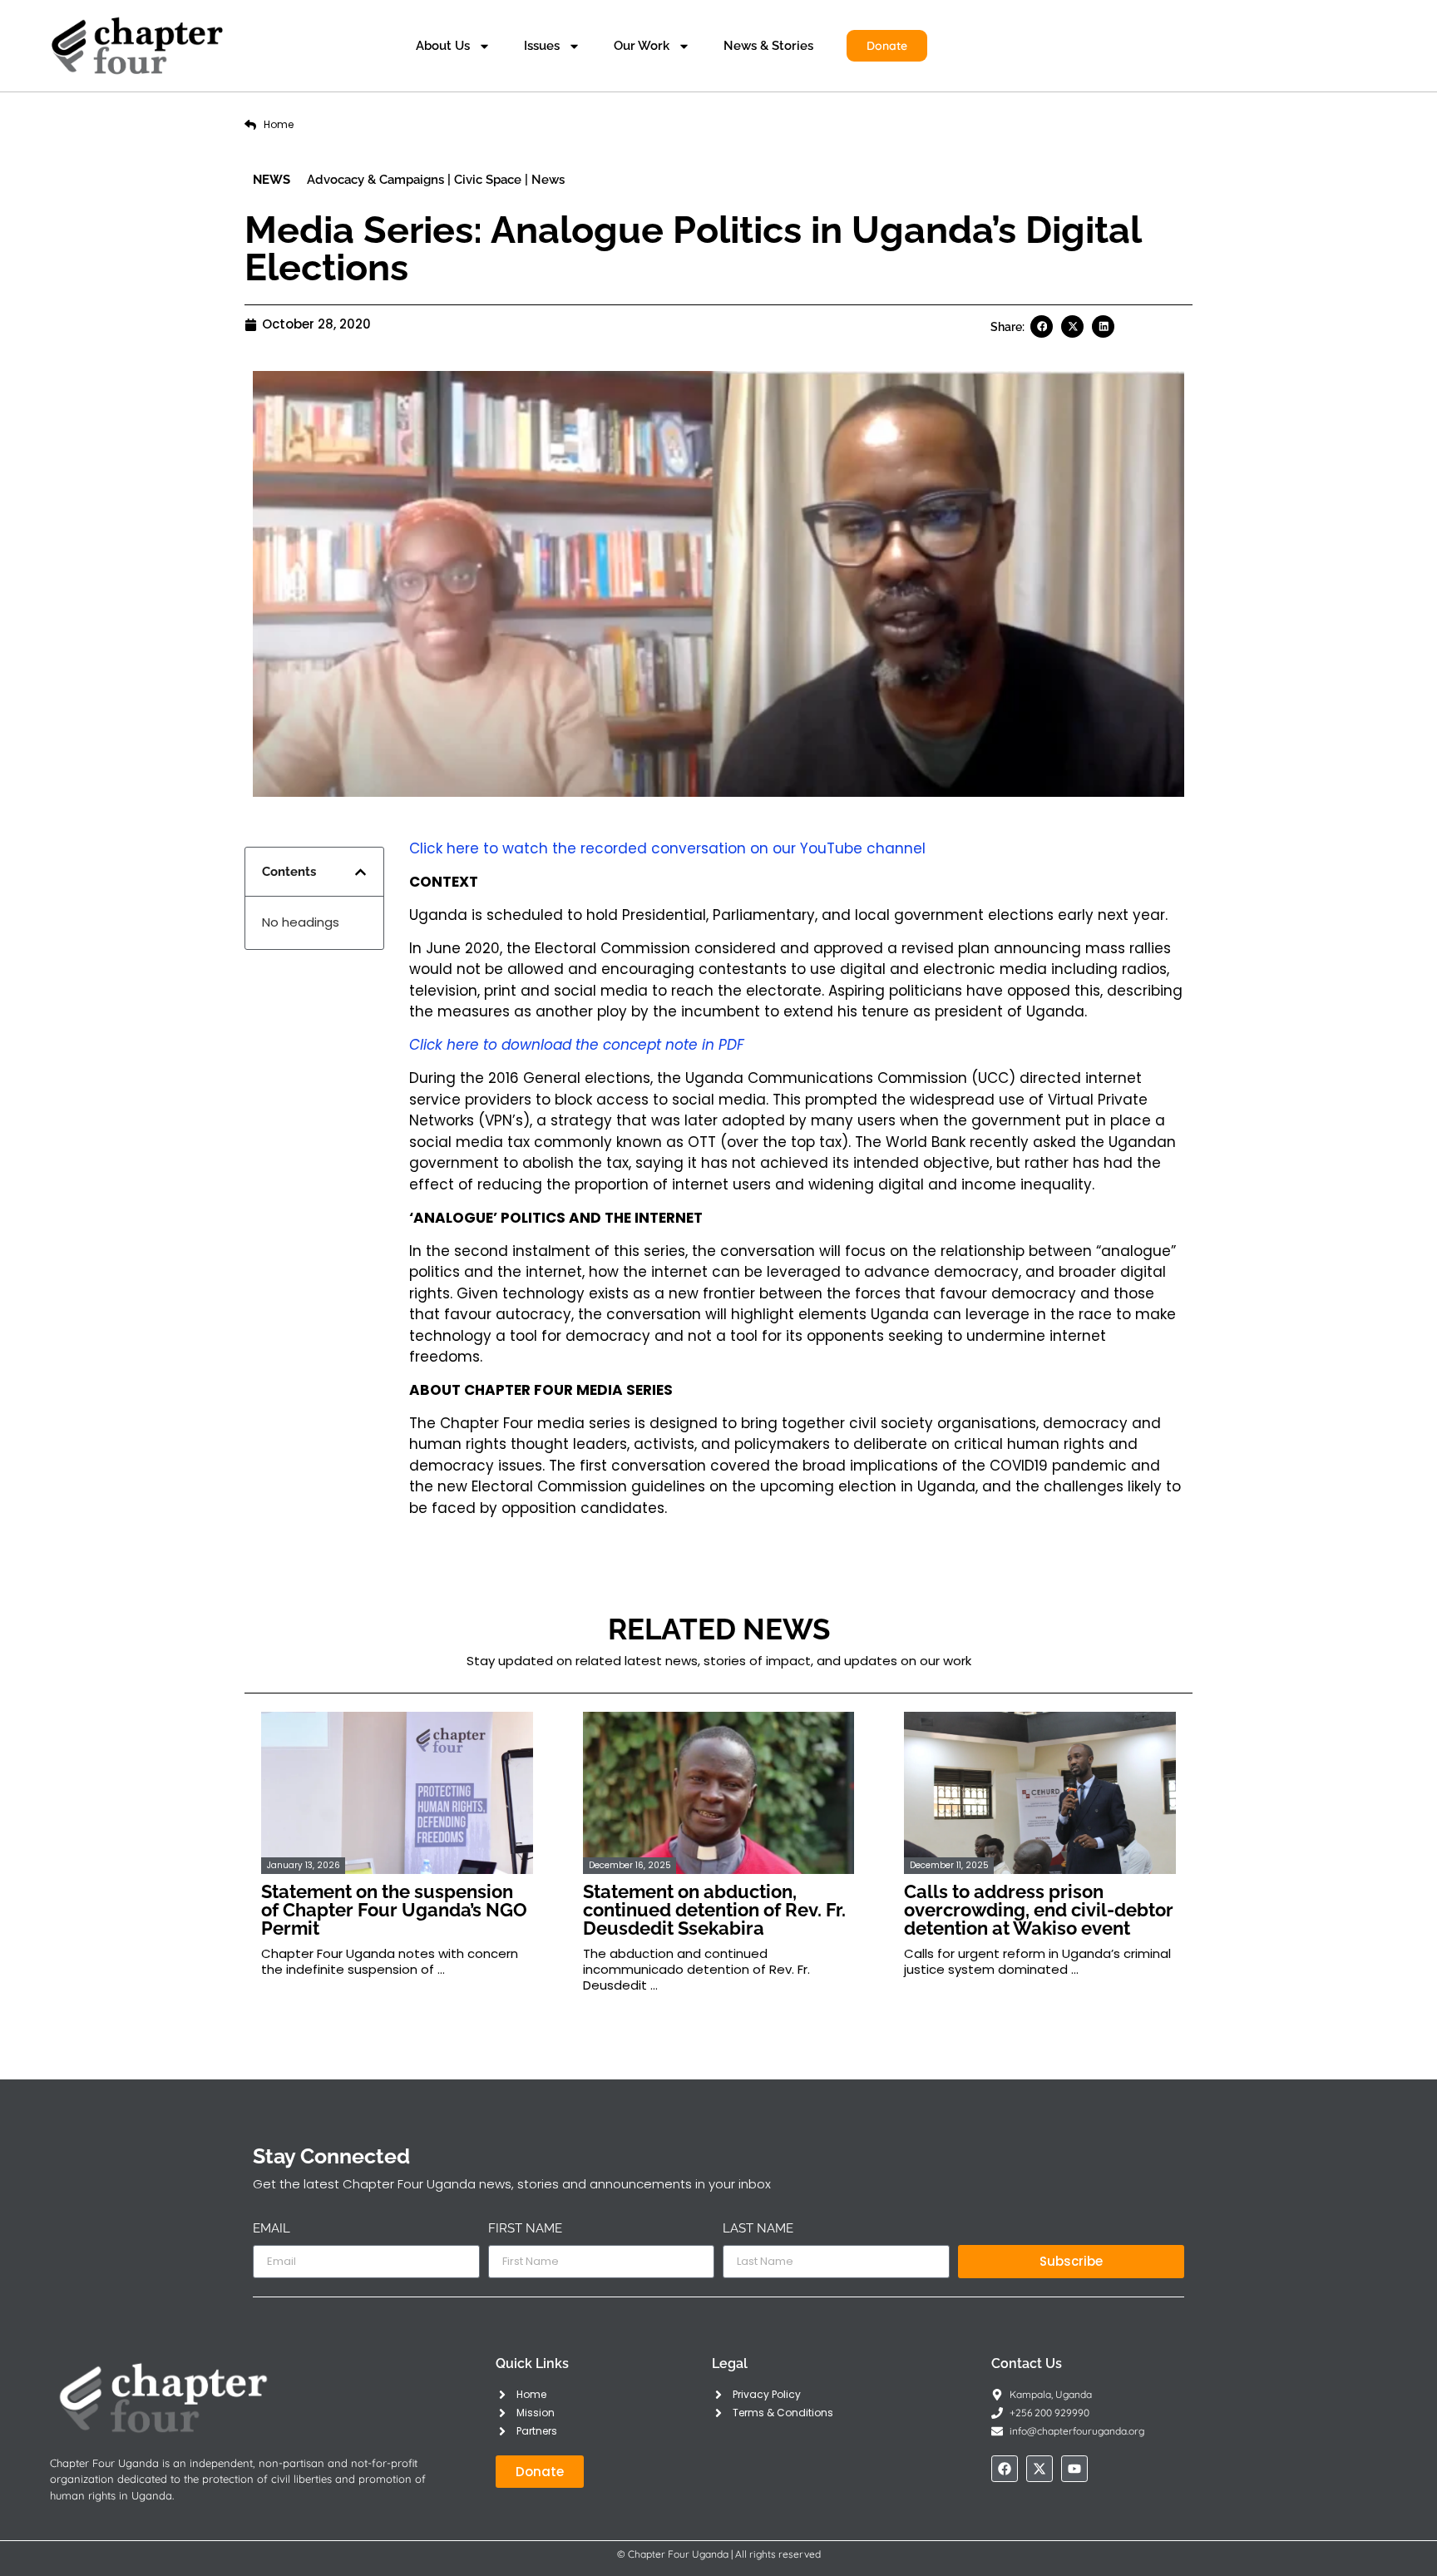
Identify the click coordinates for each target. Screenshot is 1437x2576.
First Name (525, 2229)
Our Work (642, 46)
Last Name (758, 2229)
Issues (542, 46)
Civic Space (488, 180)
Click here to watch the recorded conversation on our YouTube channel (667, 848)
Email (272, 2229)
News (548, 180)
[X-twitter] (1039, 2469)
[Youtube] (1074, 2469)
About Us (443, 46)
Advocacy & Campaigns (375, 180)
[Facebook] (1005, 2469)
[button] (1042, 326)
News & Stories (768, 46)
